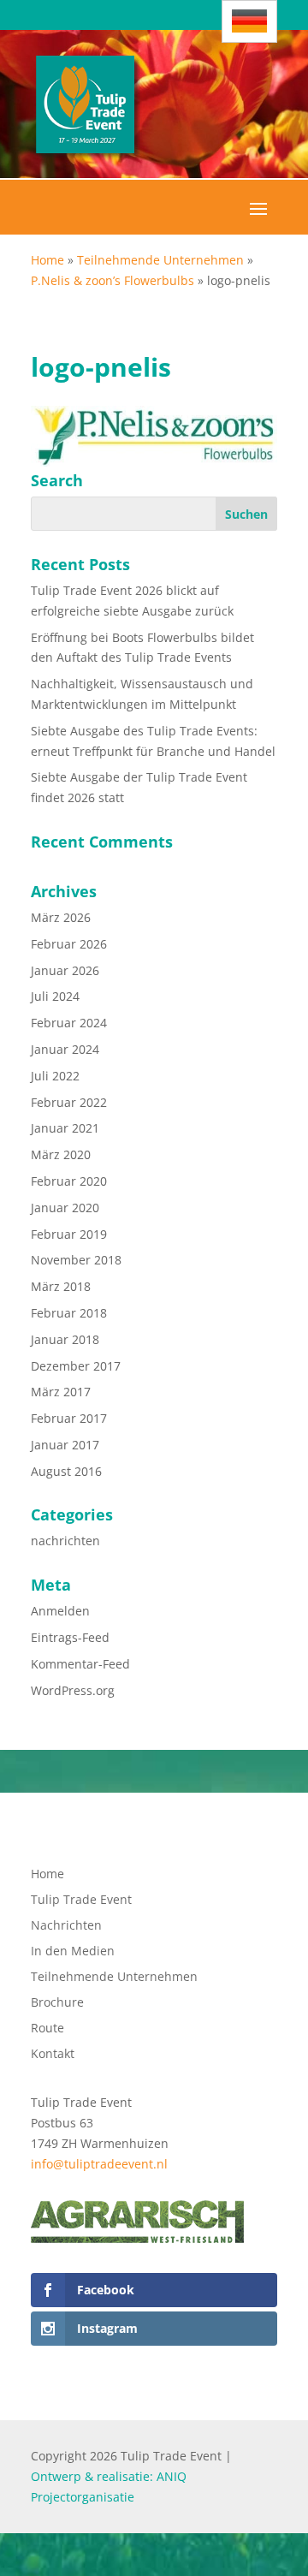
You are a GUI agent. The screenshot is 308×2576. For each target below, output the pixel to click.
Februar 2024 (69, 1023)
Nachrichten (66, 1926)
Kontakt (53, 2055)
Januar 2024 (65, 1049)
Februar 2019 (69, 1234)
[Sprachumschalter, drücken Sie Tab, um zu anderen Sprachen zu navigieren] (249, 21)
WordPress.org (73, 1690)
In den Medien (73, 1952)
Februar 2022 (69, 1102)
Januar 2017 (65, 1445)
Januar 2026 (65, 970)
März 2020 (61, 1154)
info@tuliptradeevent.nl (99, 2164)
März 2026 (61, 917)
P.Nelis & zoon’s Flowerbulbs (113, 280)
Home (47, 260)
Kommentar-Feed (80, 1664)
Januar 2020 (65, 1208)
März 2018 (61, 1286)
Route (47, 2029)
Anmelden (60, 1611)
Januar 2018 (65, 1339)
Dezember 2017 (76, 1366)
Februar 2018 (69, 1313)
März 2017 (61, 1392)
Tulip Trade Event (81, 1901)
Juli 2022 (55, 1076)
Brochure (57, 2003)
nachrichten (65, 1541)
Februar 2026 (69, 944)
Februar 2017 (69, 1418)
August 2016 (66, 1471)
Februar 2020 (69, 1181)
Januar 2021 (65, 1128)
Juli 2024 (55, 996)
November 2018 (76, 1260)
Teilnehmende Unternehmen (160, 260)
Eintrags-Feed (70, 1637)
